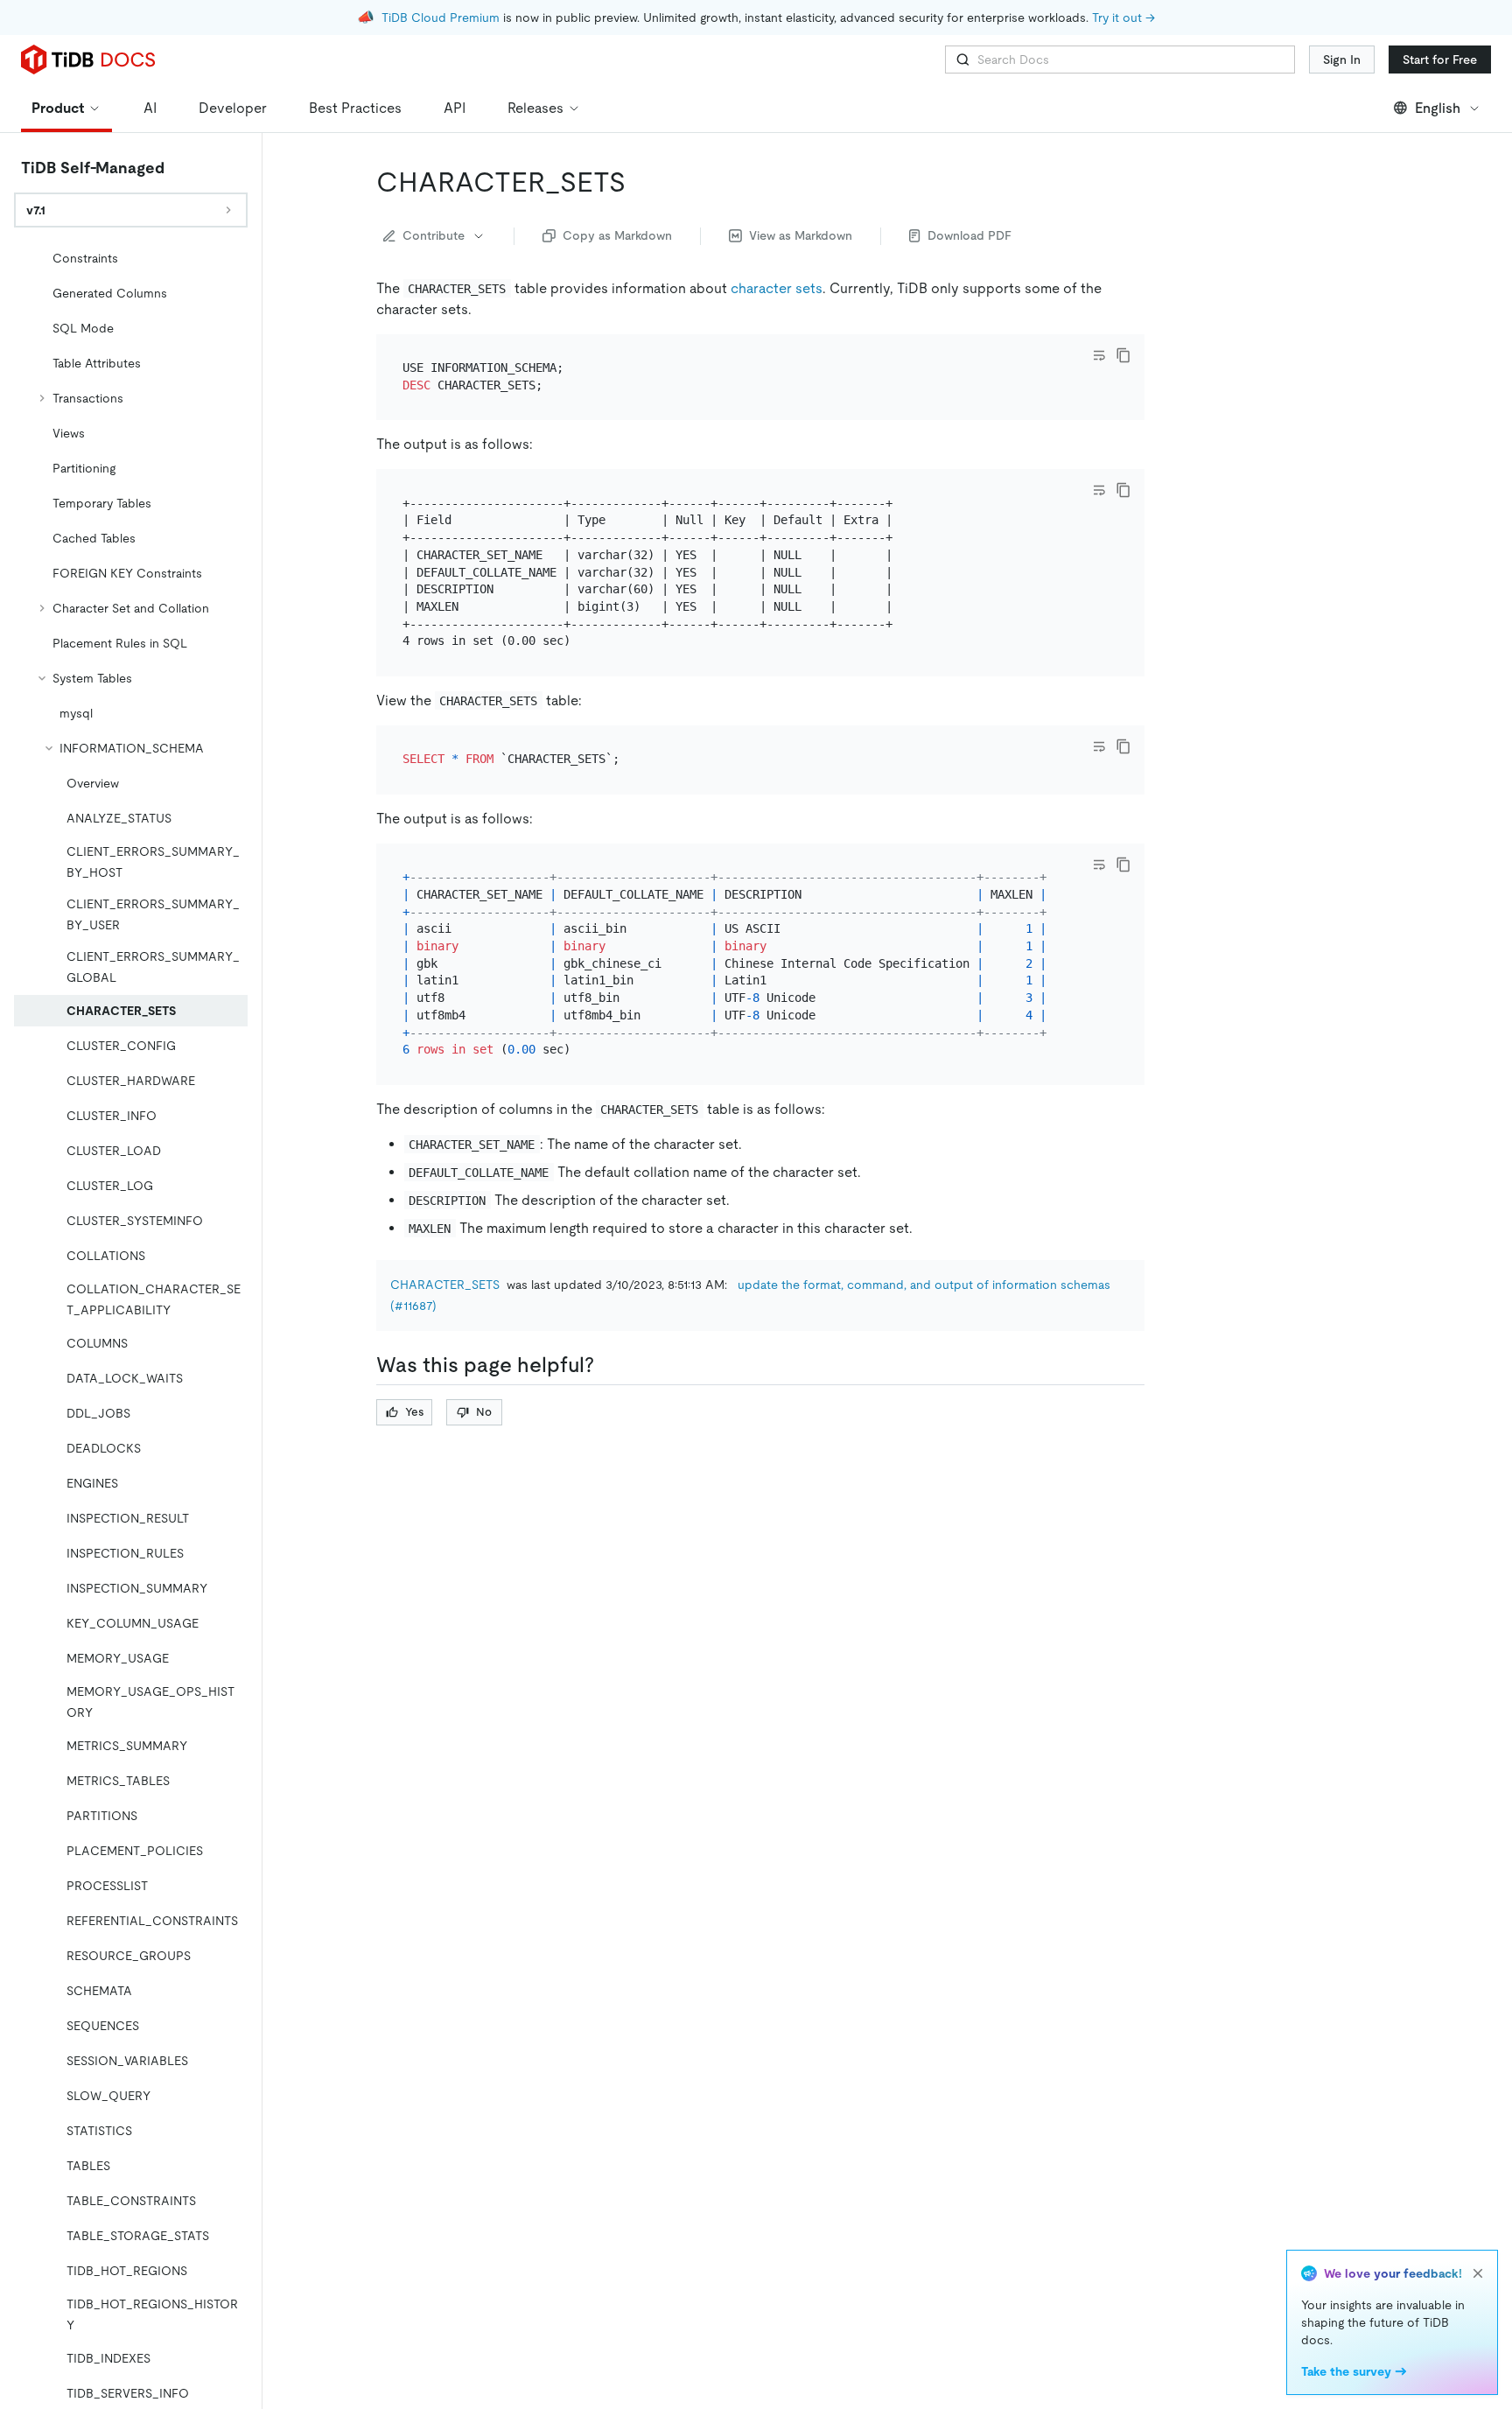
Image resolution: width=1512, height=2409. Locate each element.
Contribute (434, 235)
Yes (414, 1412)
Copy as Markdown (617, 235)
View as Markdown (801, 235)
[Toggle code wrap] (1099, 355)
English (1438, 108)
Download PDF (969, 235)
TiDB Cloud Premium (441, 18)
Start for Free (1440, 60)
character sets (777, 288)
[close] (1478, 2273)
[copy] (1123, 355)
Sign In (1342, 60)
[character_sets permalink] (640, 182)
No (484, 1412)
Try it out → (1123, 18)
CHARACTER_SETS (445, 1285)
